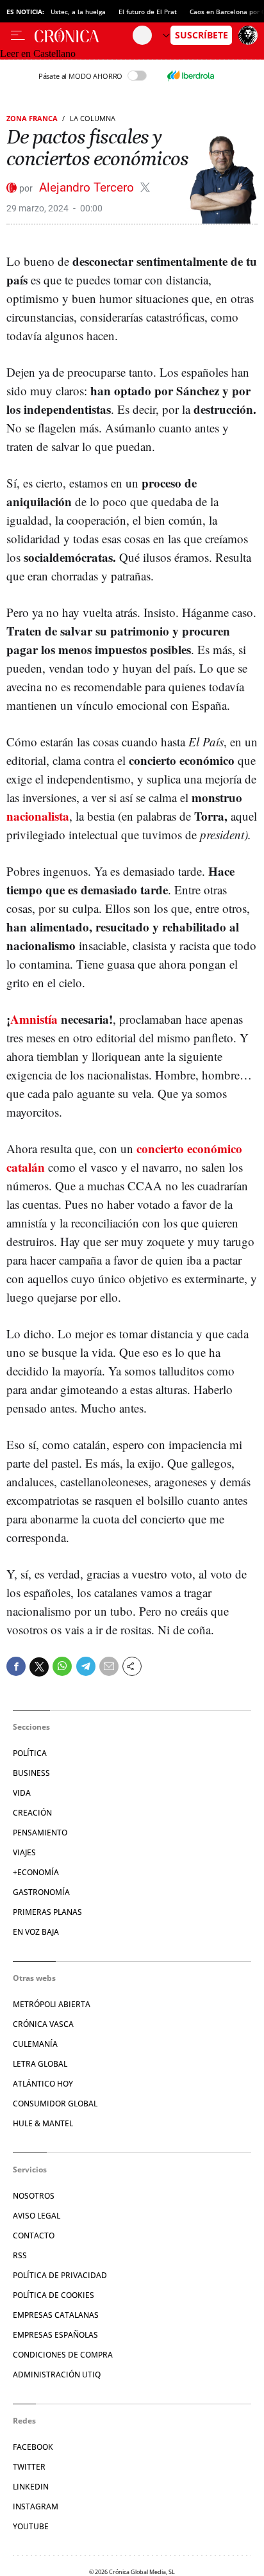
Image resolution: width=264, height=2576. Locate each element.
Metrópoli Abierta (52, 2004)
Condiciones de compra (63, 2355)
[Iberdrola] (190, 76)
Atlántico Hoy (43, 2084)
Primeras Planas (47, 1912)
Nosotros (34, 2196)
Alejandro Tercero (88, 187)
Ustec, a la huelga (78, 12)
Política (30, 1753)
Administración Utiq (57, 2375)
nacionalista (38, 816)
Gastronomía (41, 1892)
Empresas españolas (55, 2335)
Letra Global (40, 2064)
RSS (20, 2255)
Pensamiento (40, 1833)
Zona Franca (32, 118)
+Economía (36, 1872)
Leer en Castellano (38, 53)
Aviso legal (37, 2216)
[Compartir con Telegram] (86, 1666)
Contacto (34, 2236)
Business (31, 1773)
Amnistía (34, 1019)
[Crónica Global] (84, 35)
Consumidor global (55, 2104)
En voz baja (36, 1932)
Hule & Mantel (43, 2123)
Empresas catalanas (56, 2315)
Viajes (24, 1852)
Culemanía (35, 2044)
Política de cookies (54, 2295)
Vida (22, 1793)
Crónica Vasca (43, 2024)
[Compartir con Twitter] (39, 1667)
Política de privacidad (60, 2275)
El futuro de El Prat (148, 12)
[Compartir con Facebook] (16, 1666)
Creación (32, 1813)
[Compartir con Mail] (109, 1666)
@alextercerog (145, 187)
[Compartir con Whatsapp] (62, 1666)
